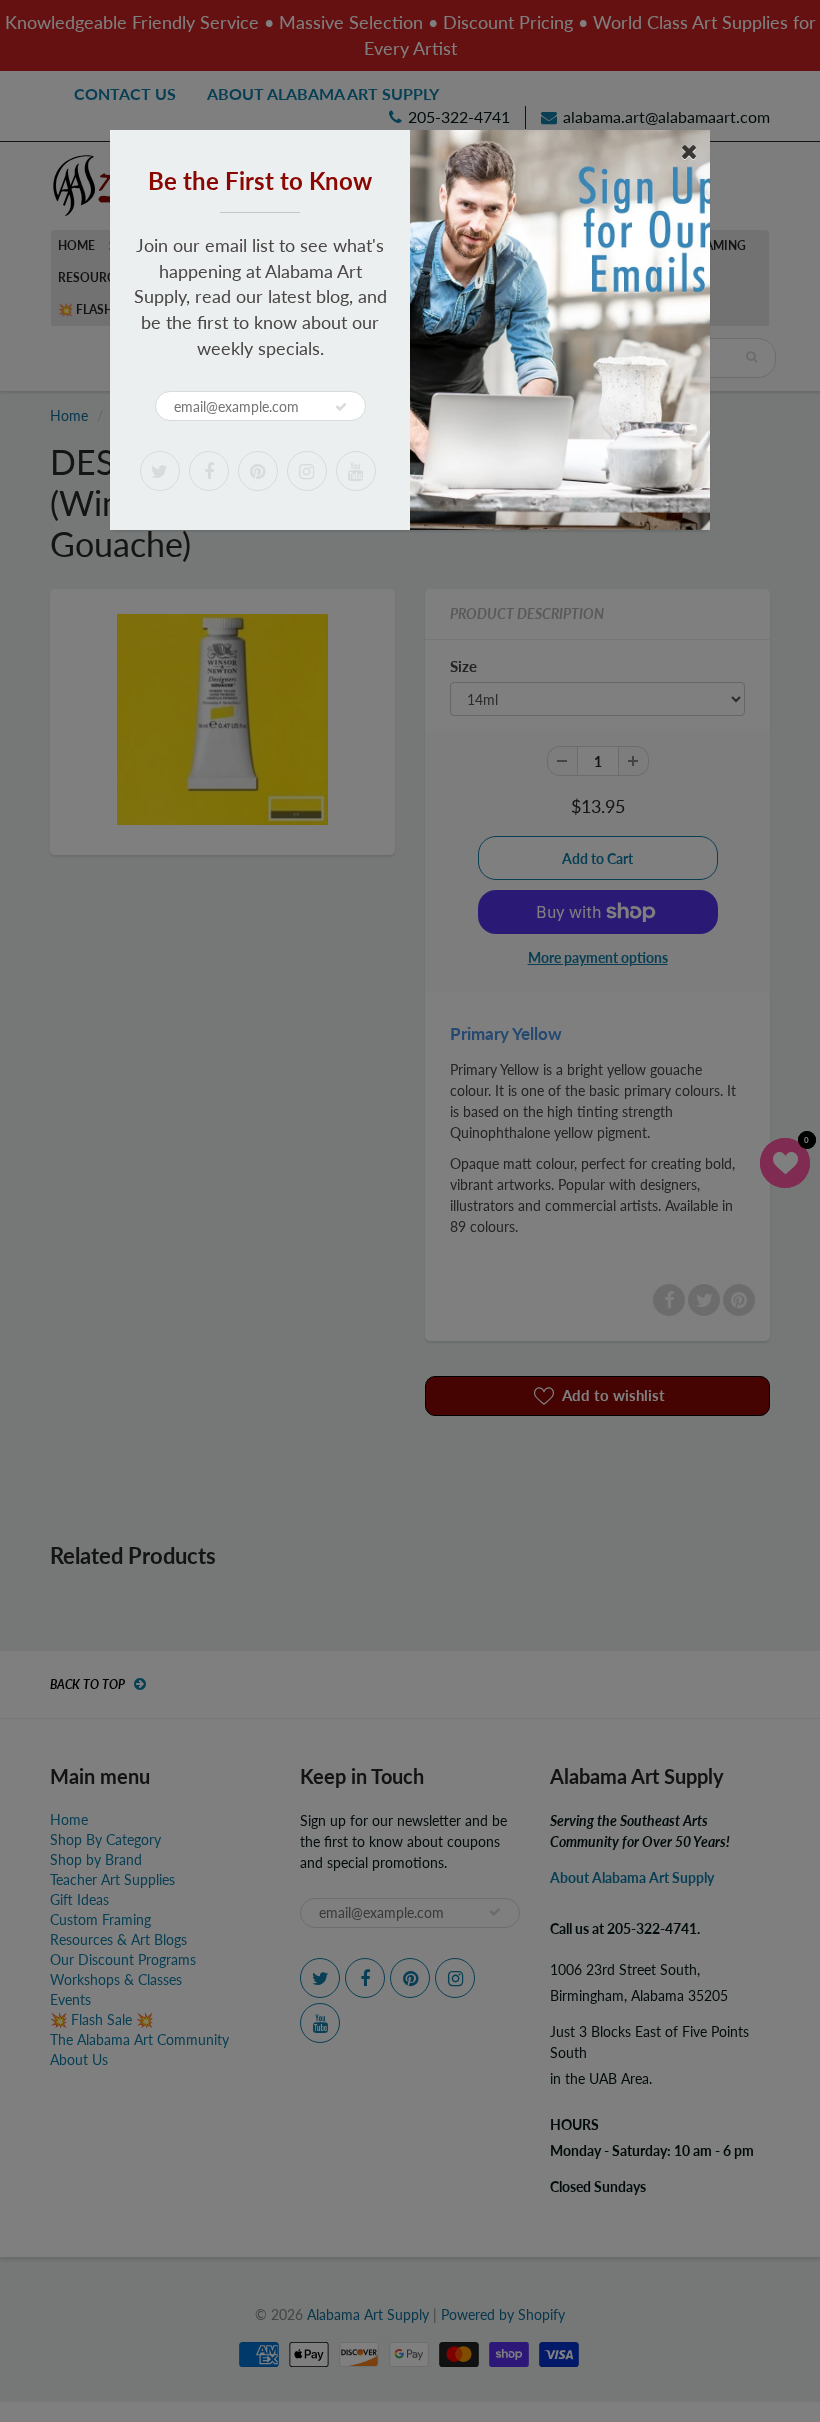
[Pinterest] (258, 471)
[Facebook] (209, 471)
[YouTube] (356, 471)
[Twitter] (160, 471)
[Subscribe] (341, 407)
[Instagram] (307, 471)
